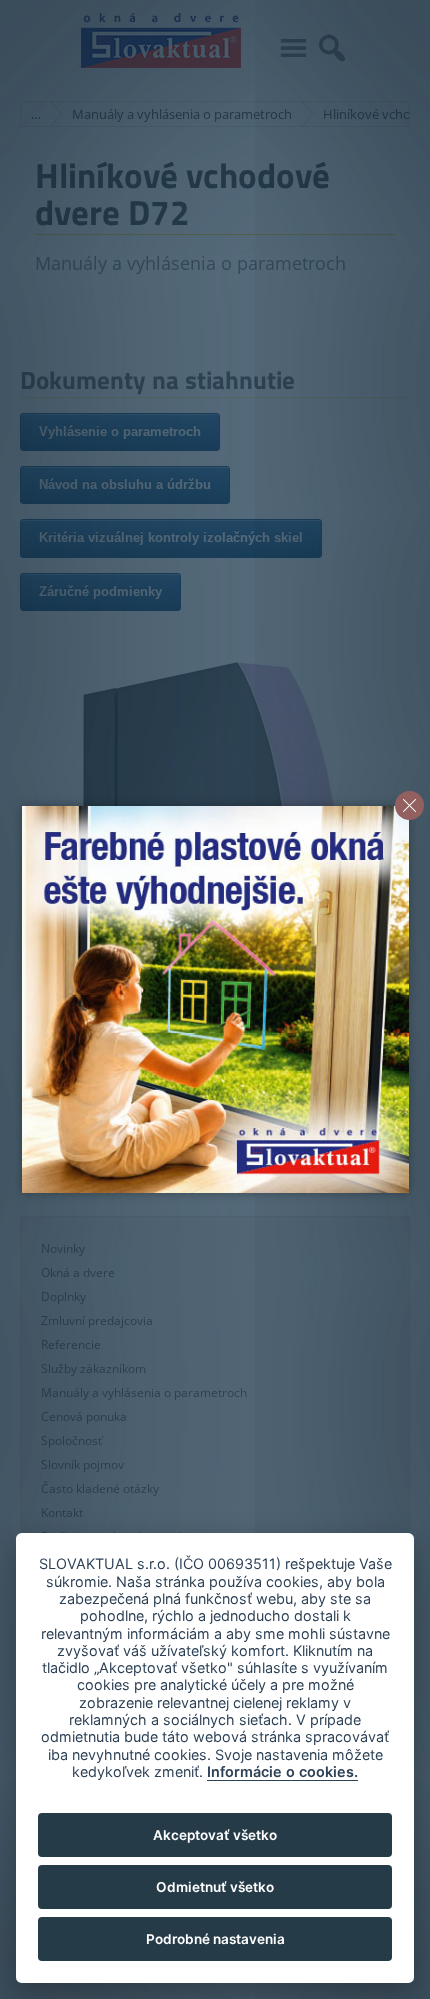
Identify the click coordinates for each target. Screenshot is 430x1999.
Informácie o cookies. (282, 1771)
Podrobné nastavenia (215, 1939)
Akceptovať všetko (215, 1835)
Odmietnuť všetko (215, 1887)
